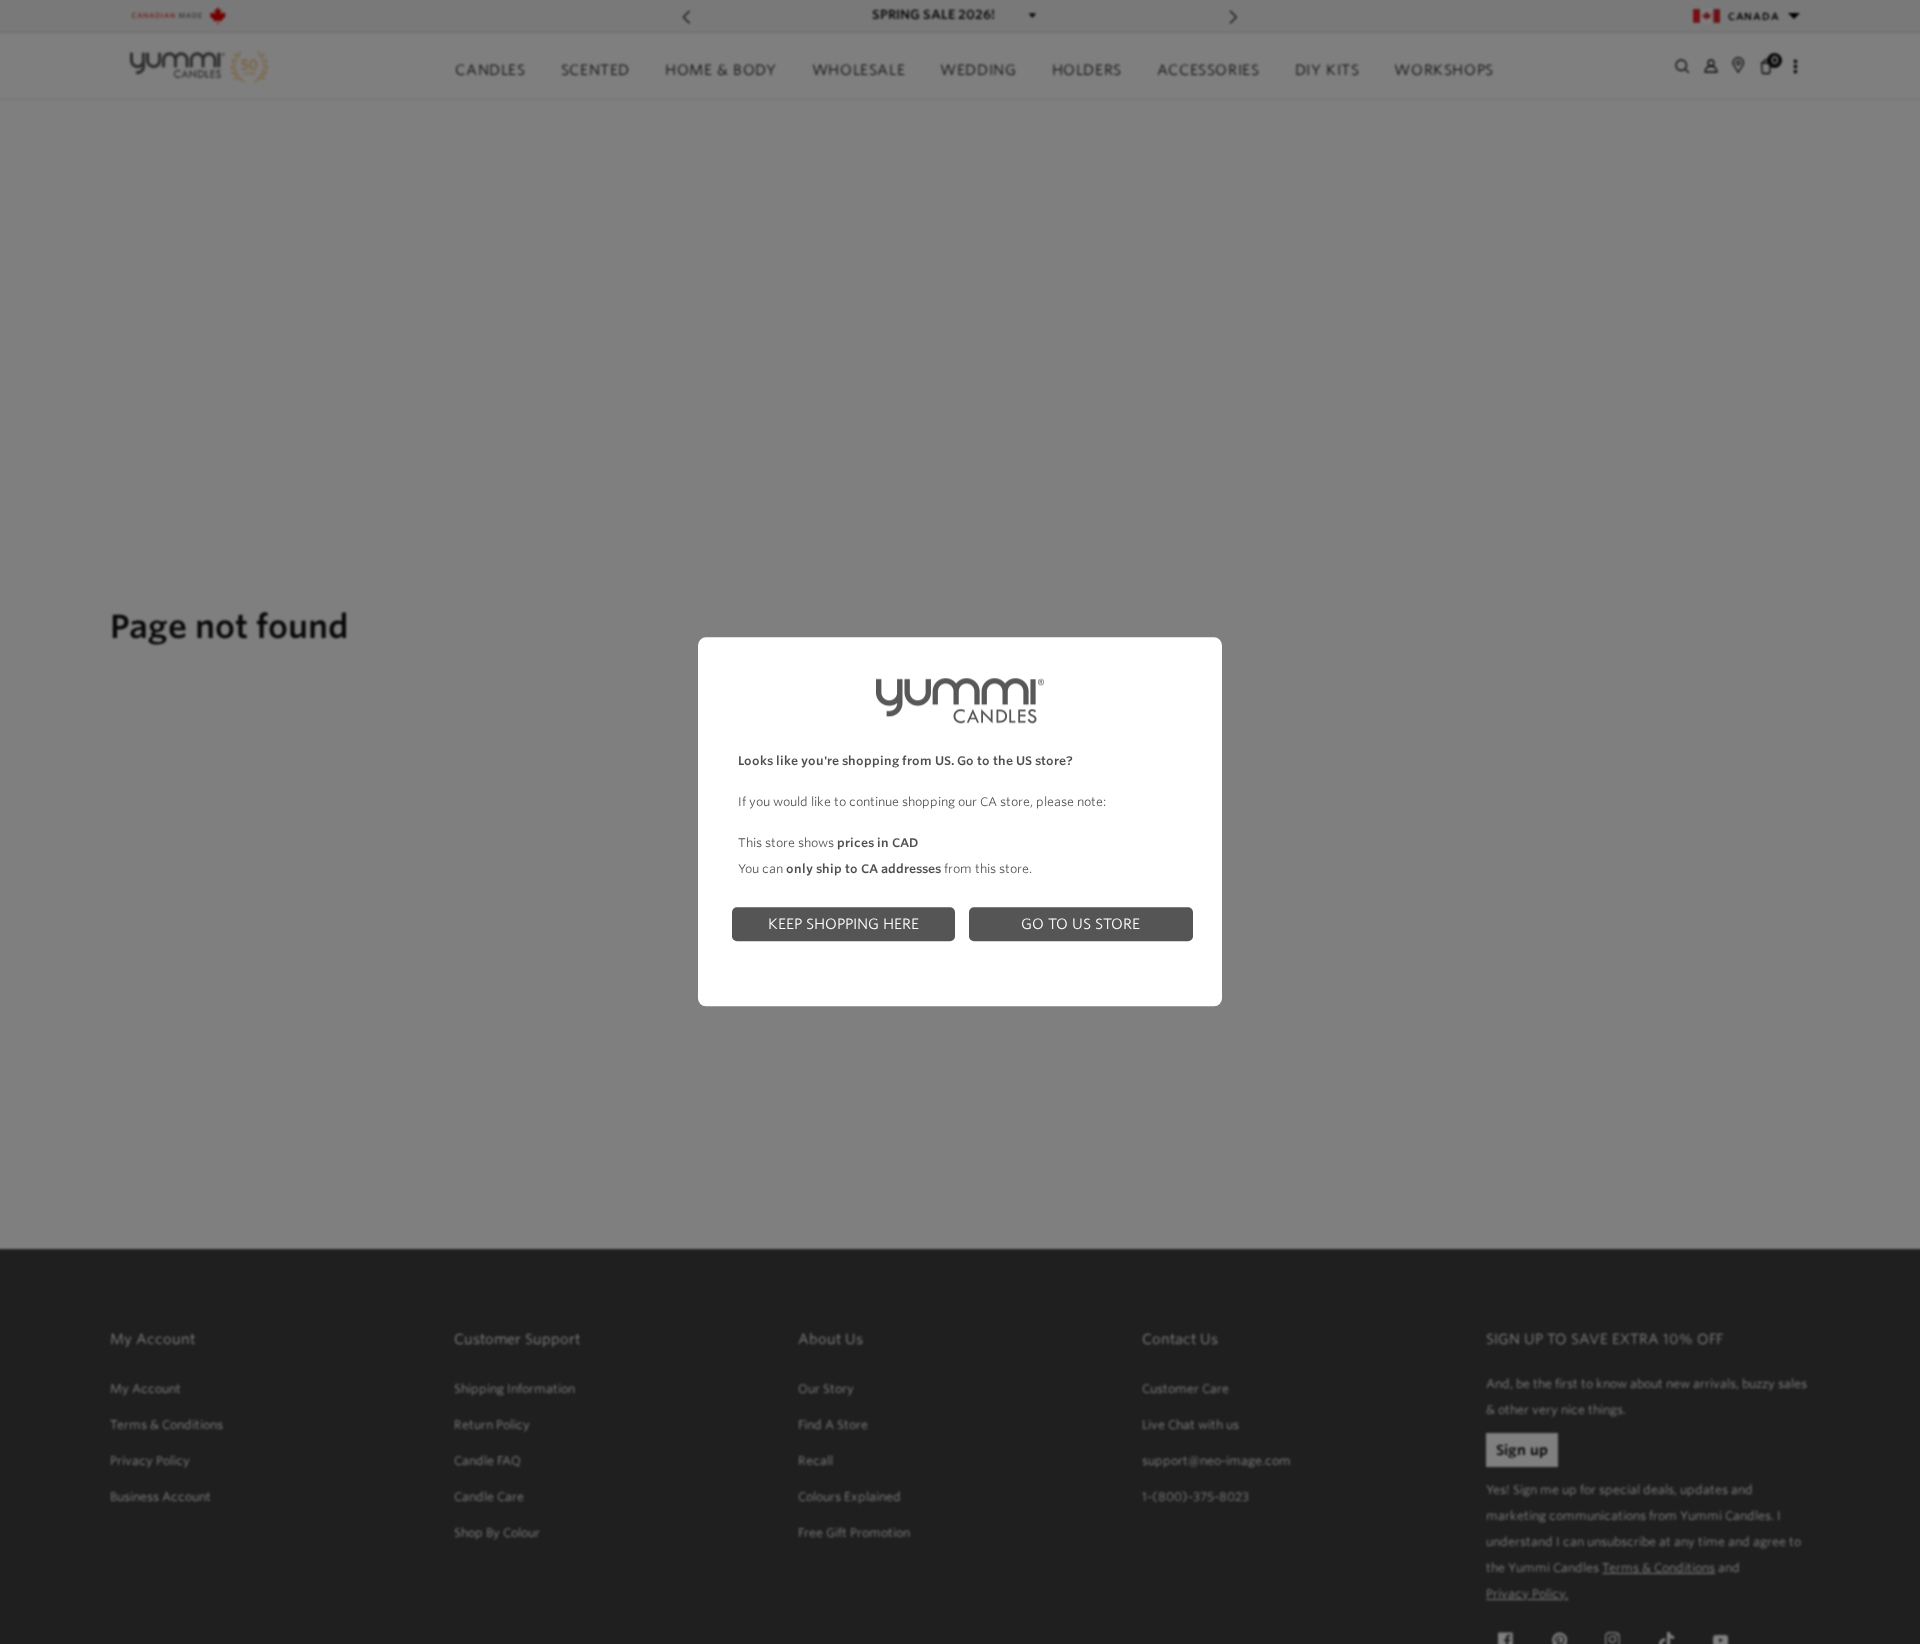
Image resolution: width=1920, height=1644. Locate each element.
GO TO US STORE (1080, 923)
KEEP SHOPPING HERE (843, 923)
